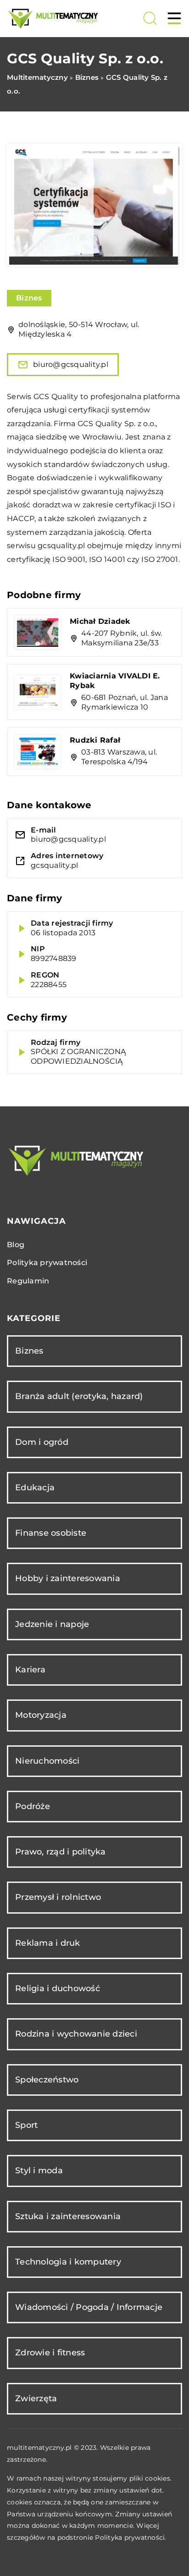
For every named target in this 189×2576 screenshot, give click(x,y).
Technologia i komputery (68, 2262)
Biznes (29, 298)
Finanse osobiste (51, 1533)
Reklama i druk (48, 1943)
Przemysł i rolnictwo (58, 1897)
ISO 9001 (69, 559)
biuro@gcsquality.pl (71, 364)
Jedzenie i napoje (52, 1624)
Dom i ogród (42, 1442)
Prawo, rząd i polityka (61, 1852)
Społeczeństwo (47, 2080)
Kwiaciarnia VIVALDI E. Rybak (115, 681)
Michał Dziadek (100, 621)
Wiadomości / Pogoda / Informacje (89, 2307)
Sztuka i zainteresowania (68, 2216)
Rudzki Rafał (95, 740)
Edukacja (35, 1488)
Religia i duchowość (58, 1988)
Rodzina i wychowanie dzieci (76, 2034)
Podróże (33, 1806)
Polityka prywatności (47, 1263)
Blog (16, 1245)
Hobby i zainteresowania (68, 1578)
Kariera (30, 1670)
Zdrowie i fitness (50, 2353)
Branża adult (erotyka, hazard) (79, 1396)
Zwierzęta (36, 2398)
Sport (26, 2125)
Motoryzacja (41, 1715)
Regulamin (28, 1281)
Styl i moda (39, 2171)
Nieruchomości (47, 1761)
